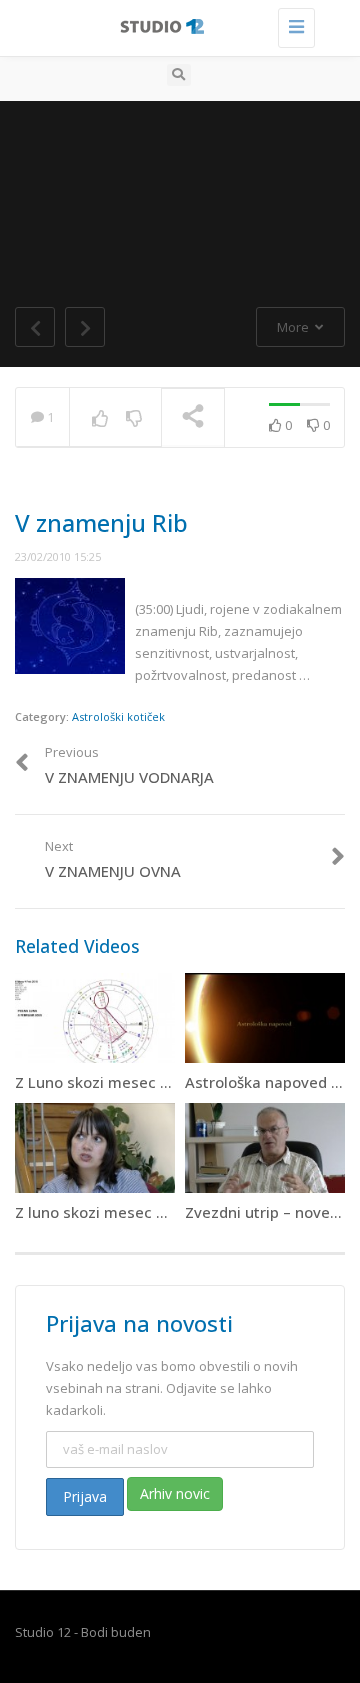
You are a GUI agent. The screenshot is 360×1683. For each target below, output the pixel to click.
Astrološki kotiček (118, 716)
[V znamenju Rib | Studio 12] (175, 25)
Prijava (85, 1496)
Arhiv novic (175, 1493)
